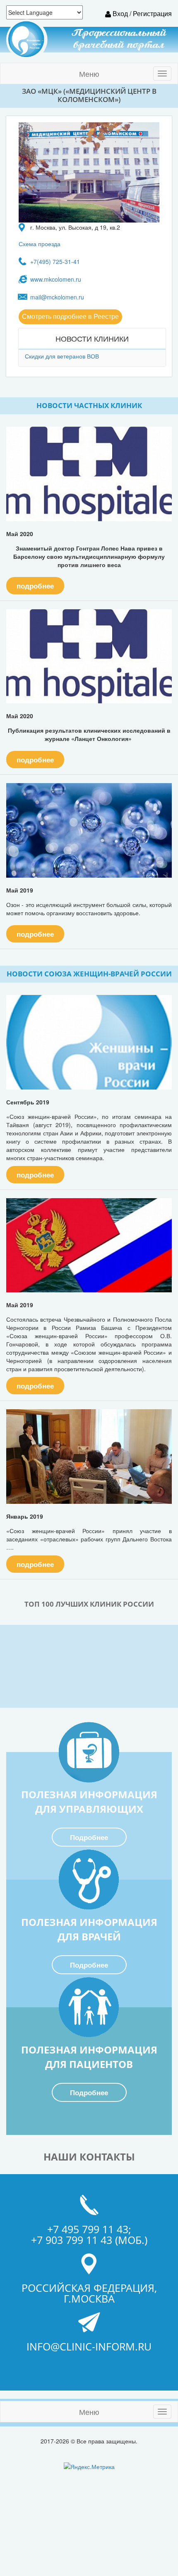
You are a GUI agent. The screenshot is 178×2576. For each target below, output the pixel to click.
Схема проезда (40, 244)
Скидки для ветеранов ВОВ (62, 356)
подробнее (35, 586)
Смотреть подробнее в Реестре (70, 317)
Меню (89, 74)
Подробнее (89, 1838)
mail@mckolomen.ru (57, 297)
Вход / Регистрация (141, 13)
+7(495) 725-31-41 (55, 261)
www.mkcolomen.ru (56, 279)
